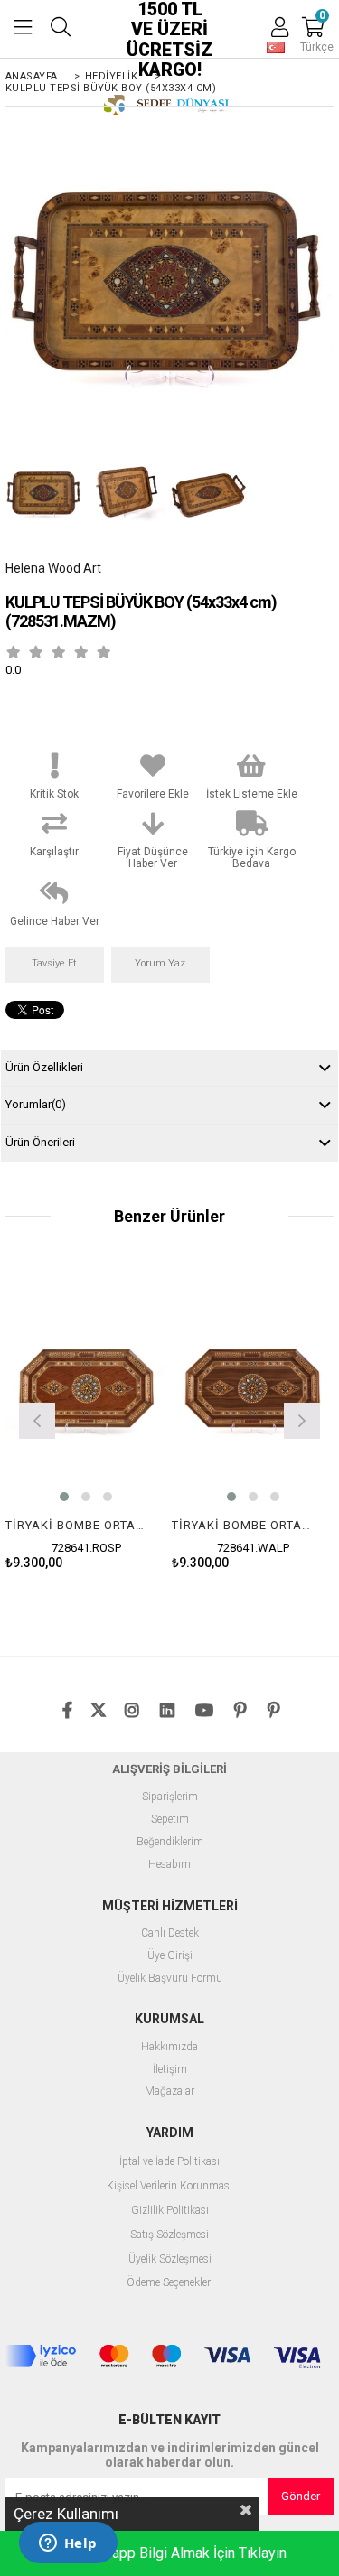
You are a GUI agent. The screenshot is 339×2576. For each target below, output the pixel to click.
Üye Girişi (170, 1956)
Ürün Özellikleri (44, 1067)
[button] (64, 1497)
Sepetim (170, 1820)
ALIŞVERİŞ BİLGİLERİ (169, 1769)
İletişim (170, 2070)
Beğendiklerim (170, 1842)
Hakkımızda (169, 2047)
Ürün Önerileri (40, 1142)
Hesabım (169, 1865)
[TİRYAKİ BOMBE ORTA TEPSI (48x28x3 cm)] (86, 1388)
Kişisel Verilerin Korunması (169, 2186)
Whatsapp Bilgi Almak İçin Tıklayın (179, 2553)
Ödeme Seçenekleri (170, 2283)
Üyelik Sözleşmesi (170, 2259)
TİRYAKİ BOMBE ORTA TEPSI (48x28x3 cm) (75, 1525)
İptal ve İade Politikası (169, 2162)
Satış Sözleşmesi (169, 2235)
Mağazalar (169, 2091)
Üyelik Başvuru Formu (170, 1979)
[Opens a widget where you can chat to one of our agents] (68, 2544)
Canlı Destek (170, 1933)
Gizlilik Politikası (170, 2211)
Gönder (301, 2496)
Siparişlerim (170, 1797)
